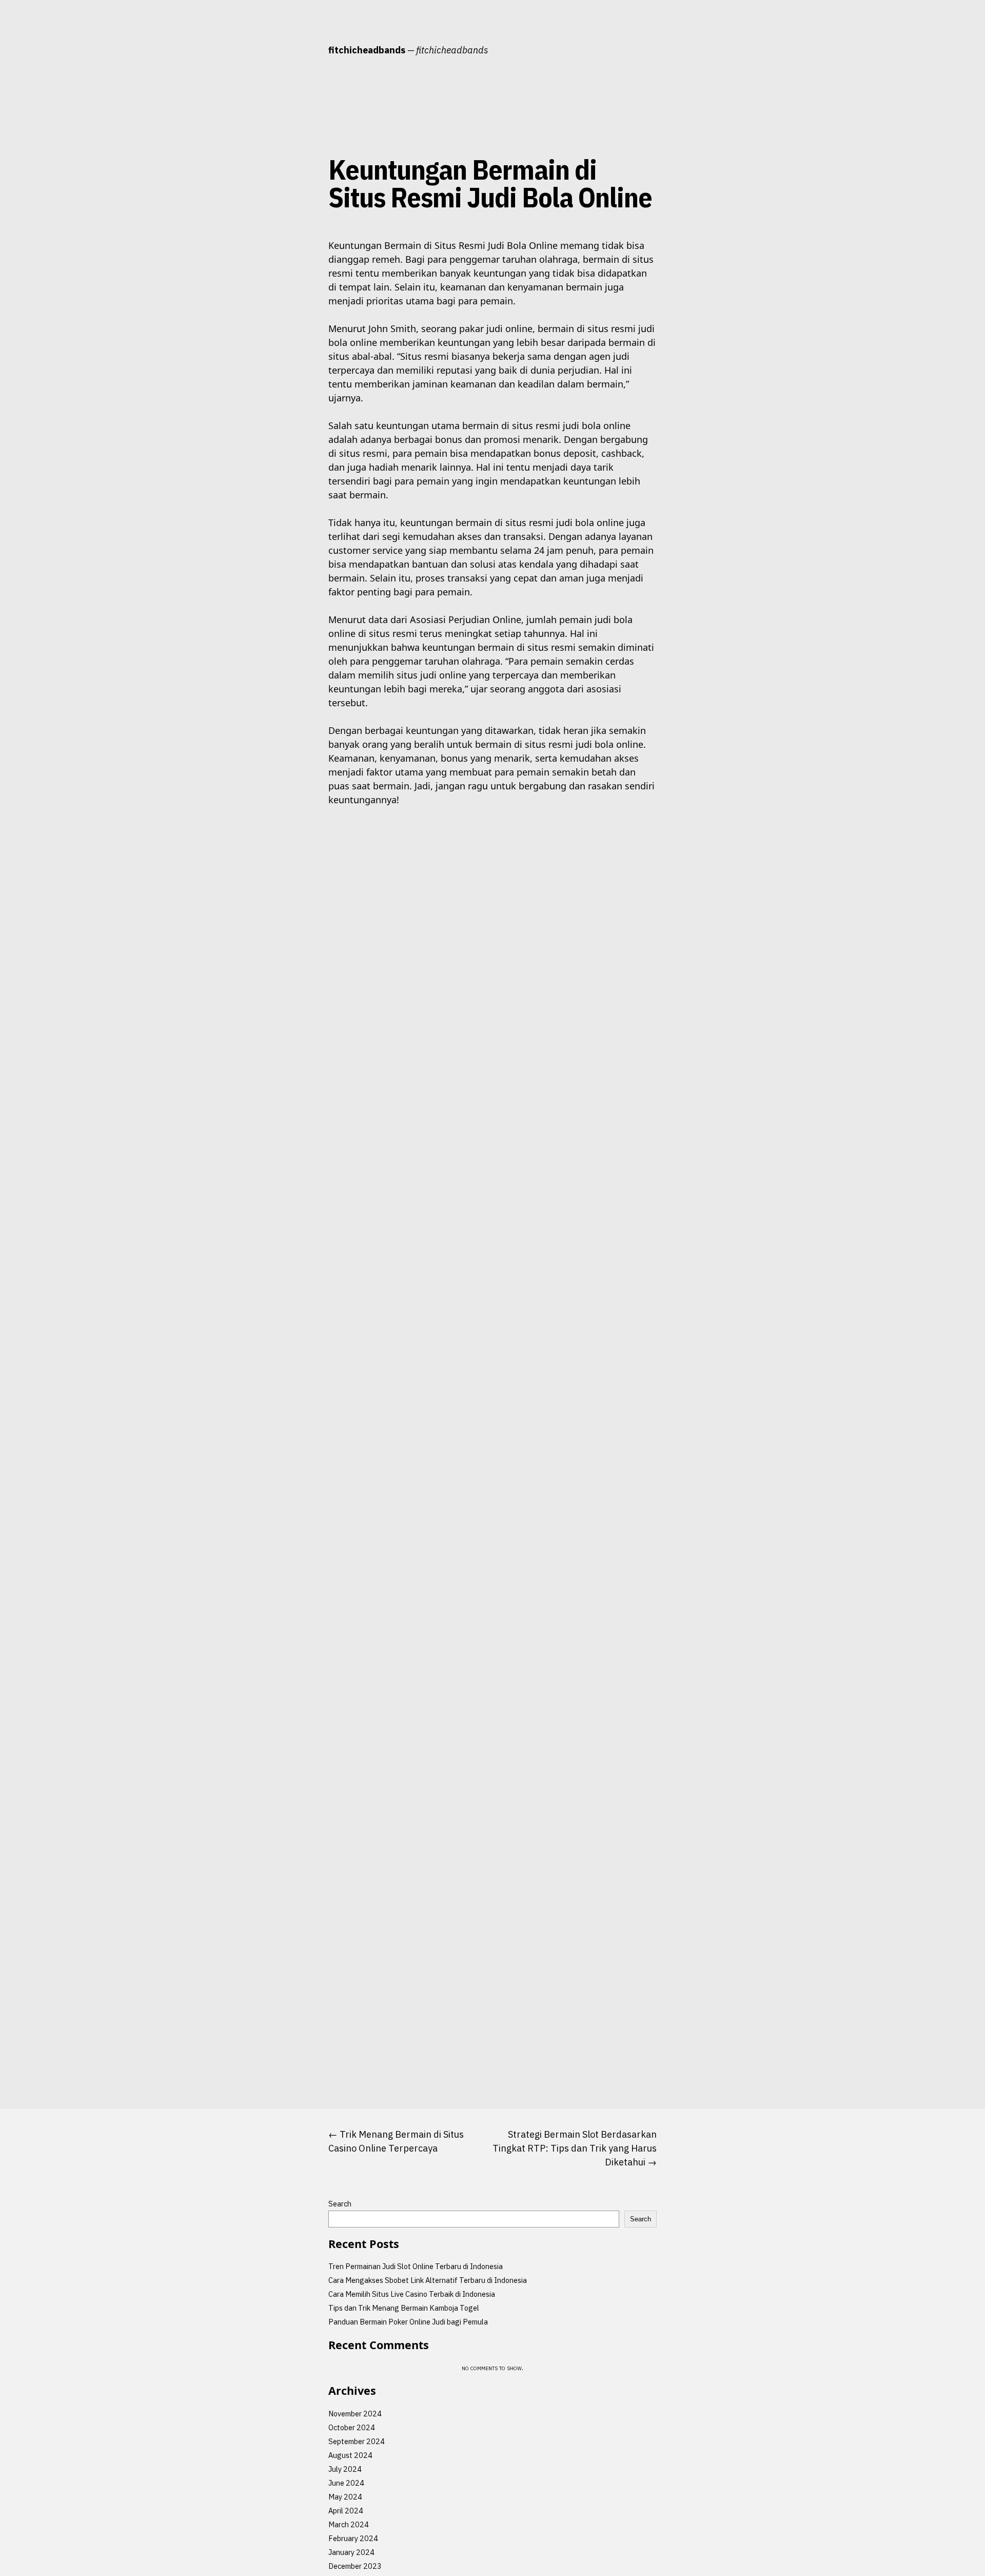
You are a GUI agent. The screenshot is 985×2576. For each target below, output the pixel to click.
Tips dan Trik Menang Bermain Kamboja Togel (404, 2308)
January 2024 (351, 2552)
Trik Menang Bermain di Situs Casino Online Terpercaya (396, 2141)
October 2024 (352, 2427)
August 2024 (350, 2455)
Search (340, 2204)
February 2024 (353, 2538)
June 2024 (346, 2483)
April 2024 (346, 2511)
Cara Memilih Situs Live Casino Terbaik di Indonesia (412, 2294)
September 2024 (357, 2441)
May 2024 (345, 2497)
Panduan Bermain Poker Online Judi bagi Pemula (408, 2322)
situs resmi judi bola (284, 245)
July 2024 (345, 2469)
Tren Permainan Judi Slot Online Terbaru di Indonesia (416, 2266)
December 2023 (355, 2566)
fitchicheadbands (367, 50)
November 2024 (355, 2414)
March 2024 (349, 2524)
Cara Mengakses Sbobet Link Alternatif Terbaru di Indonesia (428, 2280)
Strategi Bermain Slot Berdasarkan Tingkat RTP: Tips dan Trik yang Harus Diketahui (575, 2148)
